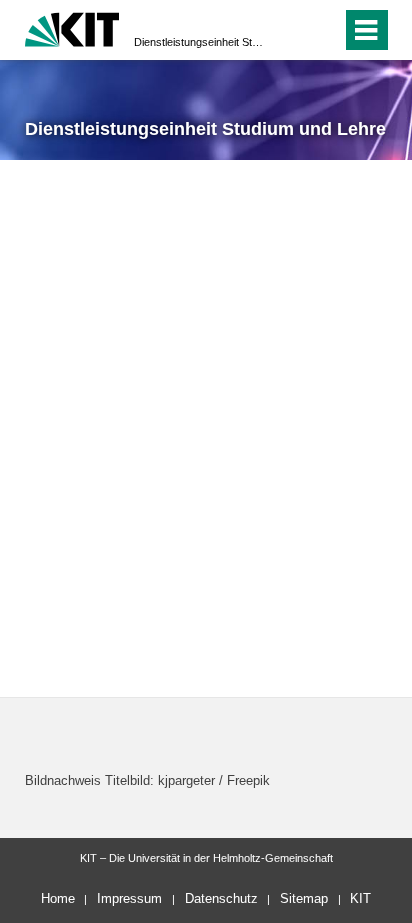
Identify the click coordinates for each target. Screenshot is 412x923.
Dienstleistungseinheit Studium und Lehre (200, 42)
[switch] (290, 30)
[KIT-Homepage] (72, 27)
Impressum (129, 898)
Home (58, 898)
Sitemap (304, 898)
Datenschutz (221, 898)
